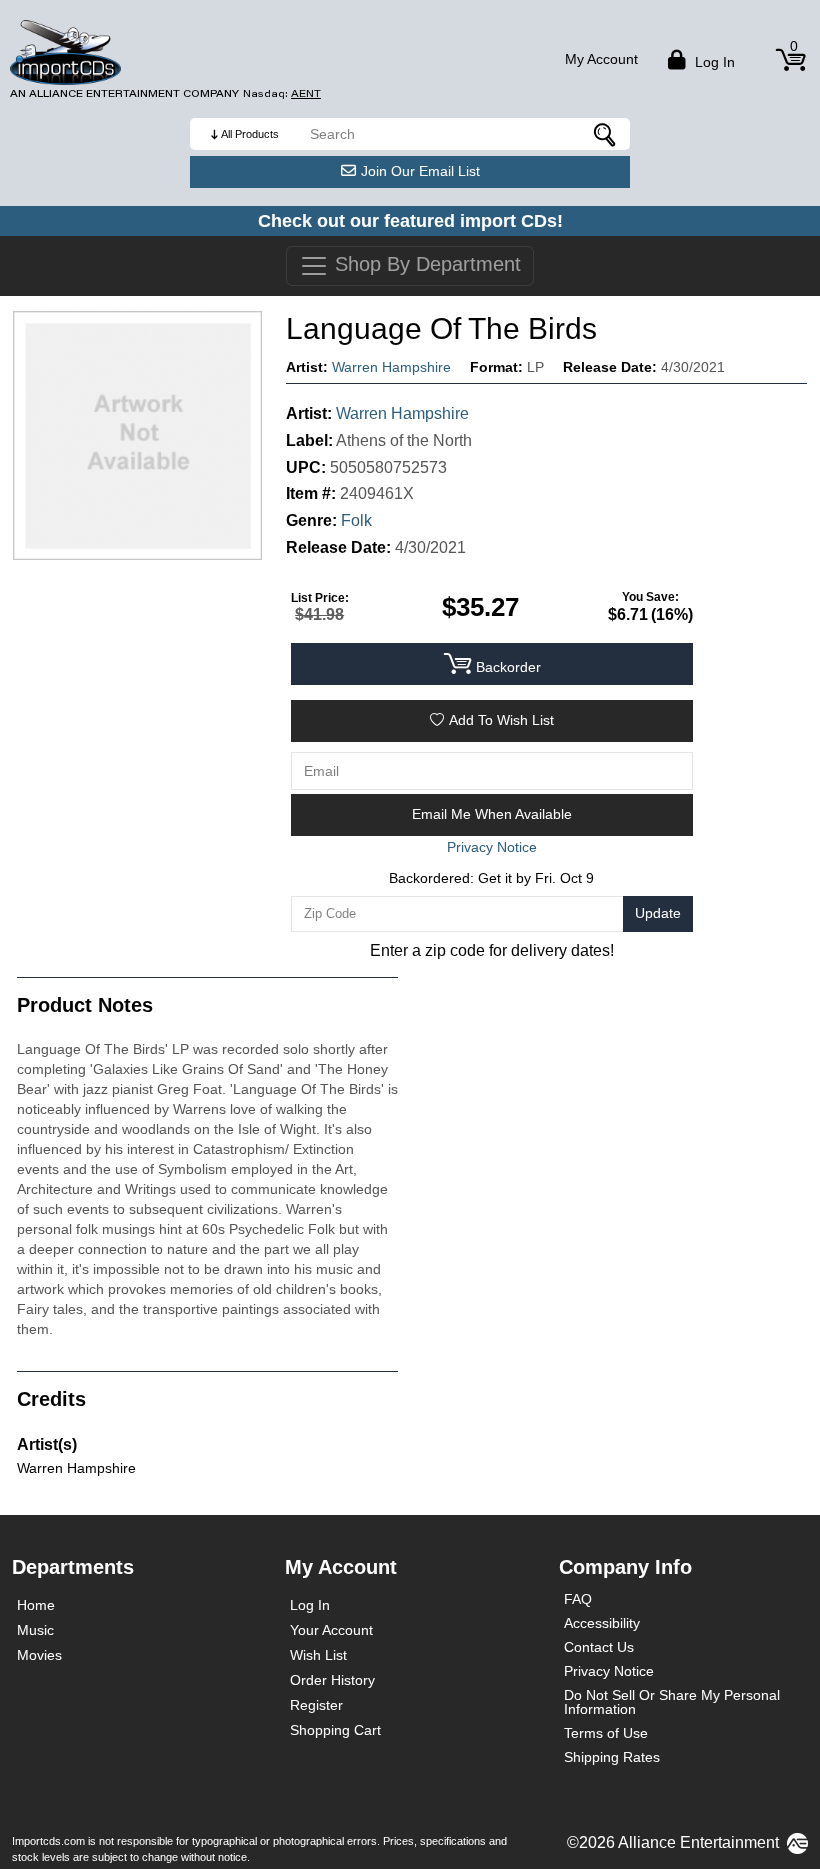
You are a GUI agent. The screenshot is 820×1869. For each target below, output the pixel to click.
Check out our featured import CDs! (410, 221)
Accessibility (602, 1623)
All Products (250, 134)
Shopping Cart (335, 1730)
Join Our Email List (420, 171)
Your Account (331, 1630)
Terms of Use (606, 1733)
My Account (601, 59)
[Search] (605, 134)
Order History (332, 1680)
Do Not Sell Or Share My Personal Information (672, 1702)
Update (658, 913)
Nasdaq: (282, 93)
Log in (713, 62)
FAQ (578, 1599)
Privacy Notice (609, 1671)
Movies (39, 1655)
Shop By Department (425, 264)
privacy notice (492, 847)
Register (316, 1705)
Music (35, 1630)
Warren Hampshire (391, 367)
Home (36, 1605)
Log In (310, 1605)
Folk (356, 520)
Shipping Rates (612, 1757)
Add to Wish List (501, 720)
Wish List (318, 1655)
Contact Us (599, 1647)
